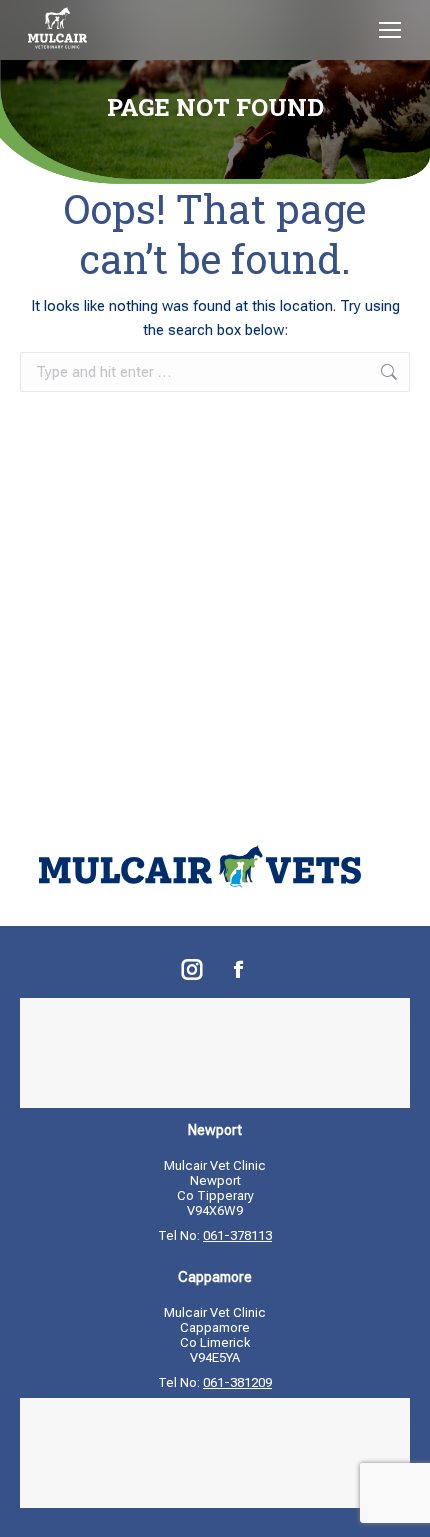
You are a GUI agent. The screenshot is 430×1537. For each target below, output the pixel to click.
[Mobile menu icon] (390, 30)
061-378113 (237, 1235)
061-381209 (237, 1382)
